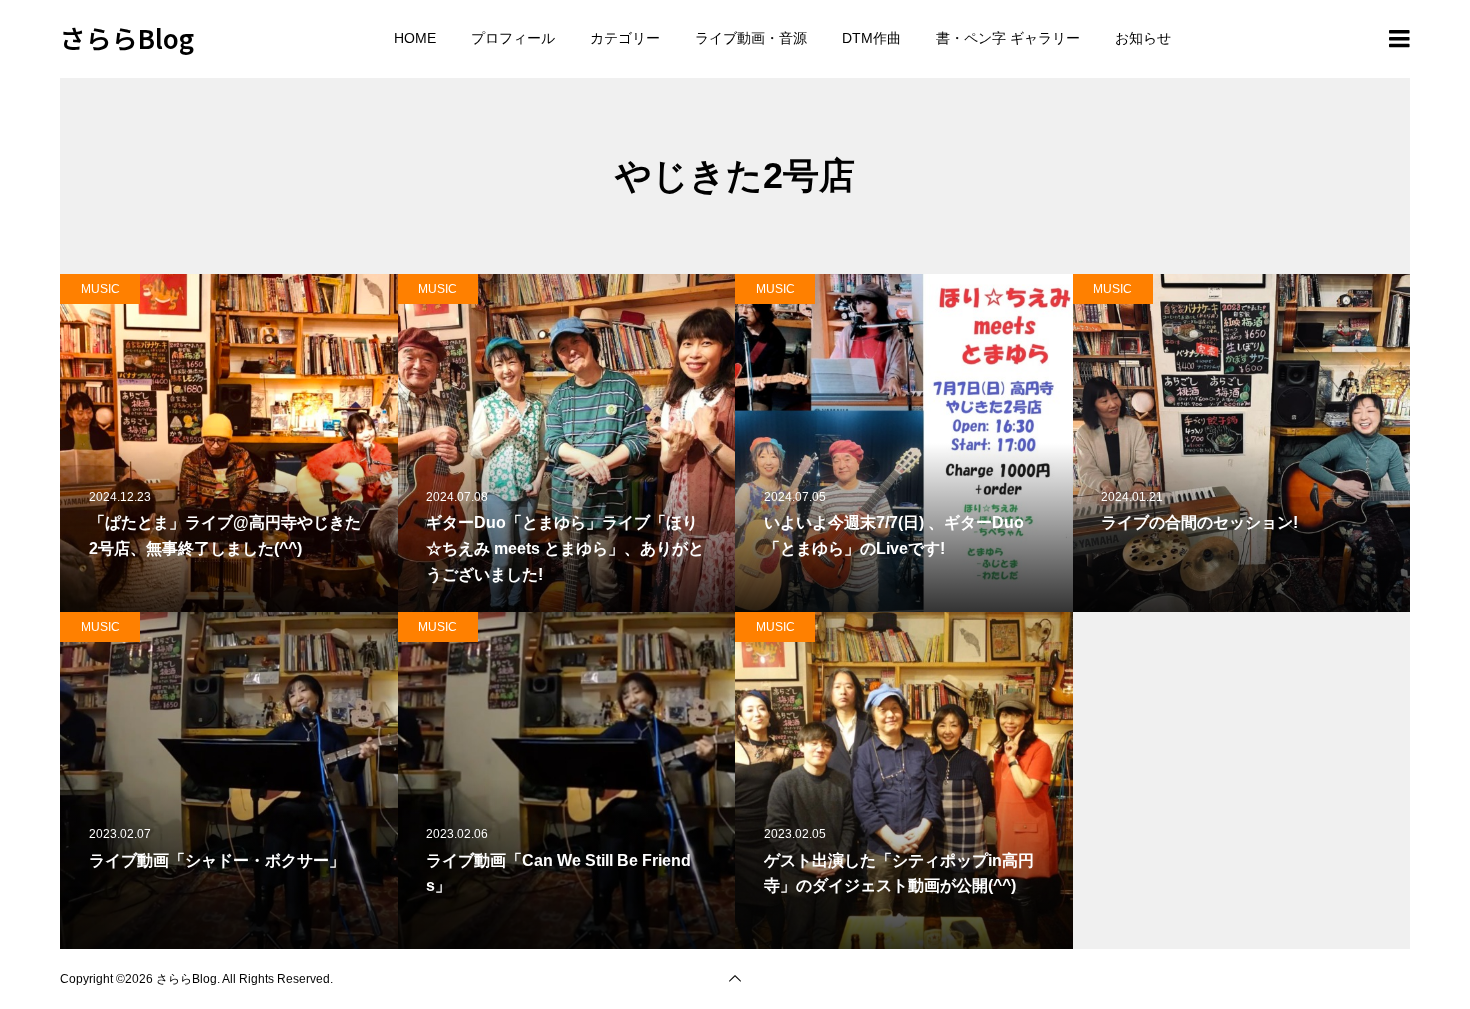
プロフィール (513, 38)
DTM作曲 (871, 38)
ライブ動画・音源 (751, 38)
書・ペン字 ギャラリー (1008, 38)
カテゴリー (625, 38)
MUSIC (100, 289)
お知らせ (1143, 38)
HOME (415, 38)
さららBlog (127, 37)
